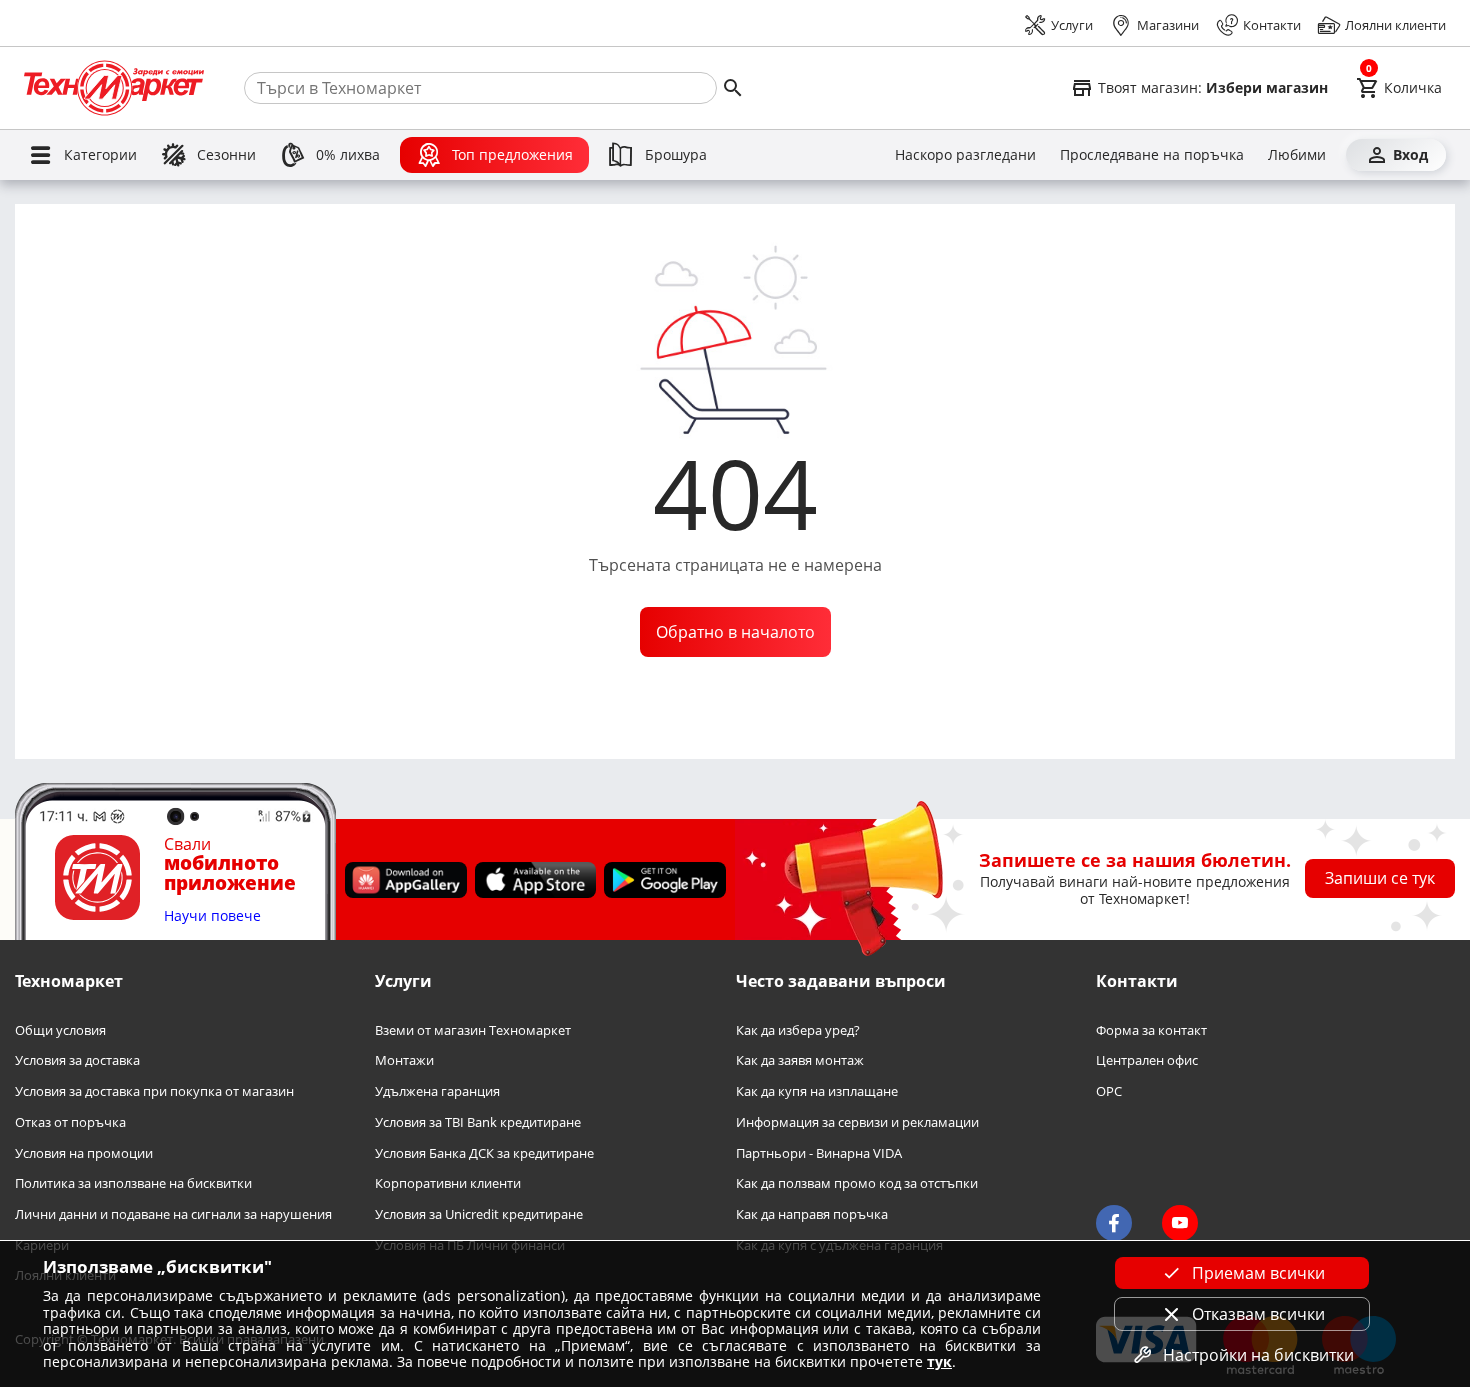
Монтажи (404, 1060)
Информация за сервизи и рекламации (857, 1122)
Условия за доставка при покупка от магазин (154, 1091)
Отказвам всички (1258, 1314)
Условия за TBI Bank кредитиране (478, 1122)
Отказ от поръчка (70, 1122)
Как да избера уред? (798, 1030)
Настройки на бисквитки (1258, 1355)
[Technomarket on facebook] (1114, 1223)
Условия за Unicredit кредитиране (479, 1214)
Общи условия (60, 1030)
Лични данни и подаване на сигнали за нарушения (173, 1214)
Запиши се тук (1380, 878)
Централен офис (1147, 1060)
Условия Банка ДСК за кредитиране (484, 1152)
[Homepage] (114, 88)
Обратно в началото (735, 632)
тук (939, 1361)
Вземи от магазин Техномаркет (473, 1030)
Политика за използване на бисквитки (133, 1183)
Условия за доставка (77, 1060)
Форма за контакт (1151, 1030)
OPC (1109, 1091)
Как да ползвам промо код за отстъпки (857, 1183)
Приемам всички (1258, 1273)
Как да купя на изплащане (817, 1091)
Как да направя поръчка (812, 1214)
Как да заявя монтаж (800, 1060)
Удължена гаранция (437, 1091)
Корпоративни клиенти (448, 1183)
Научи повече (212, 916)
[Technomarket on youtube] (1180, 1223)
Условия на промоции (84, 1152)
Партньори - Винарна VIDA (819, 1152)
